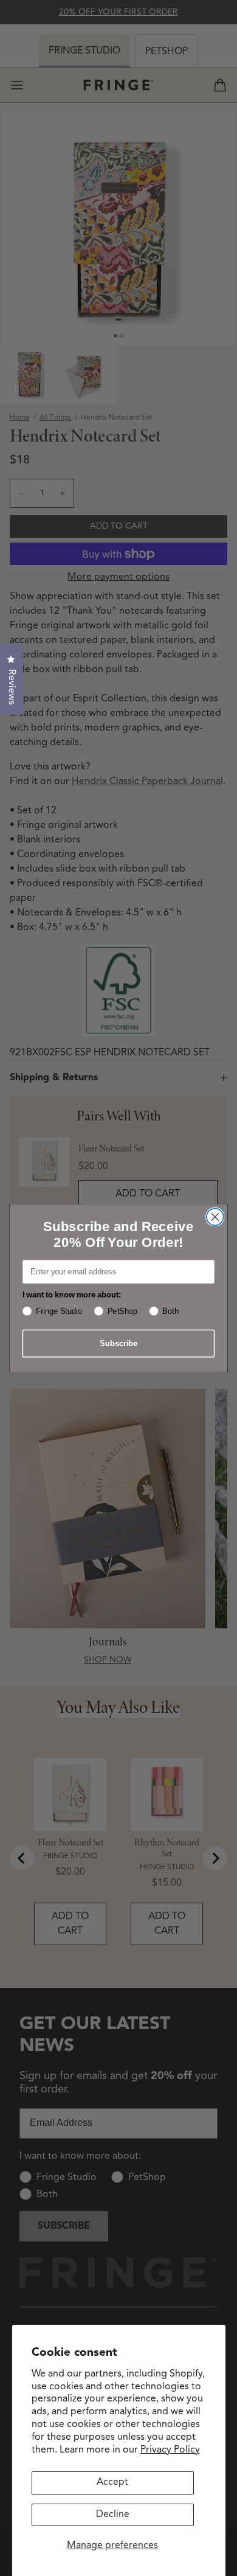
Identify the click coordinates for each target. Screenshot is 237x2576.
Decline (113, 2515)
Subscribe (118, 1343)
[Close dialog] (215, 1217)
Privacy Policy (170, 2450)
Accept (112, 2482)
